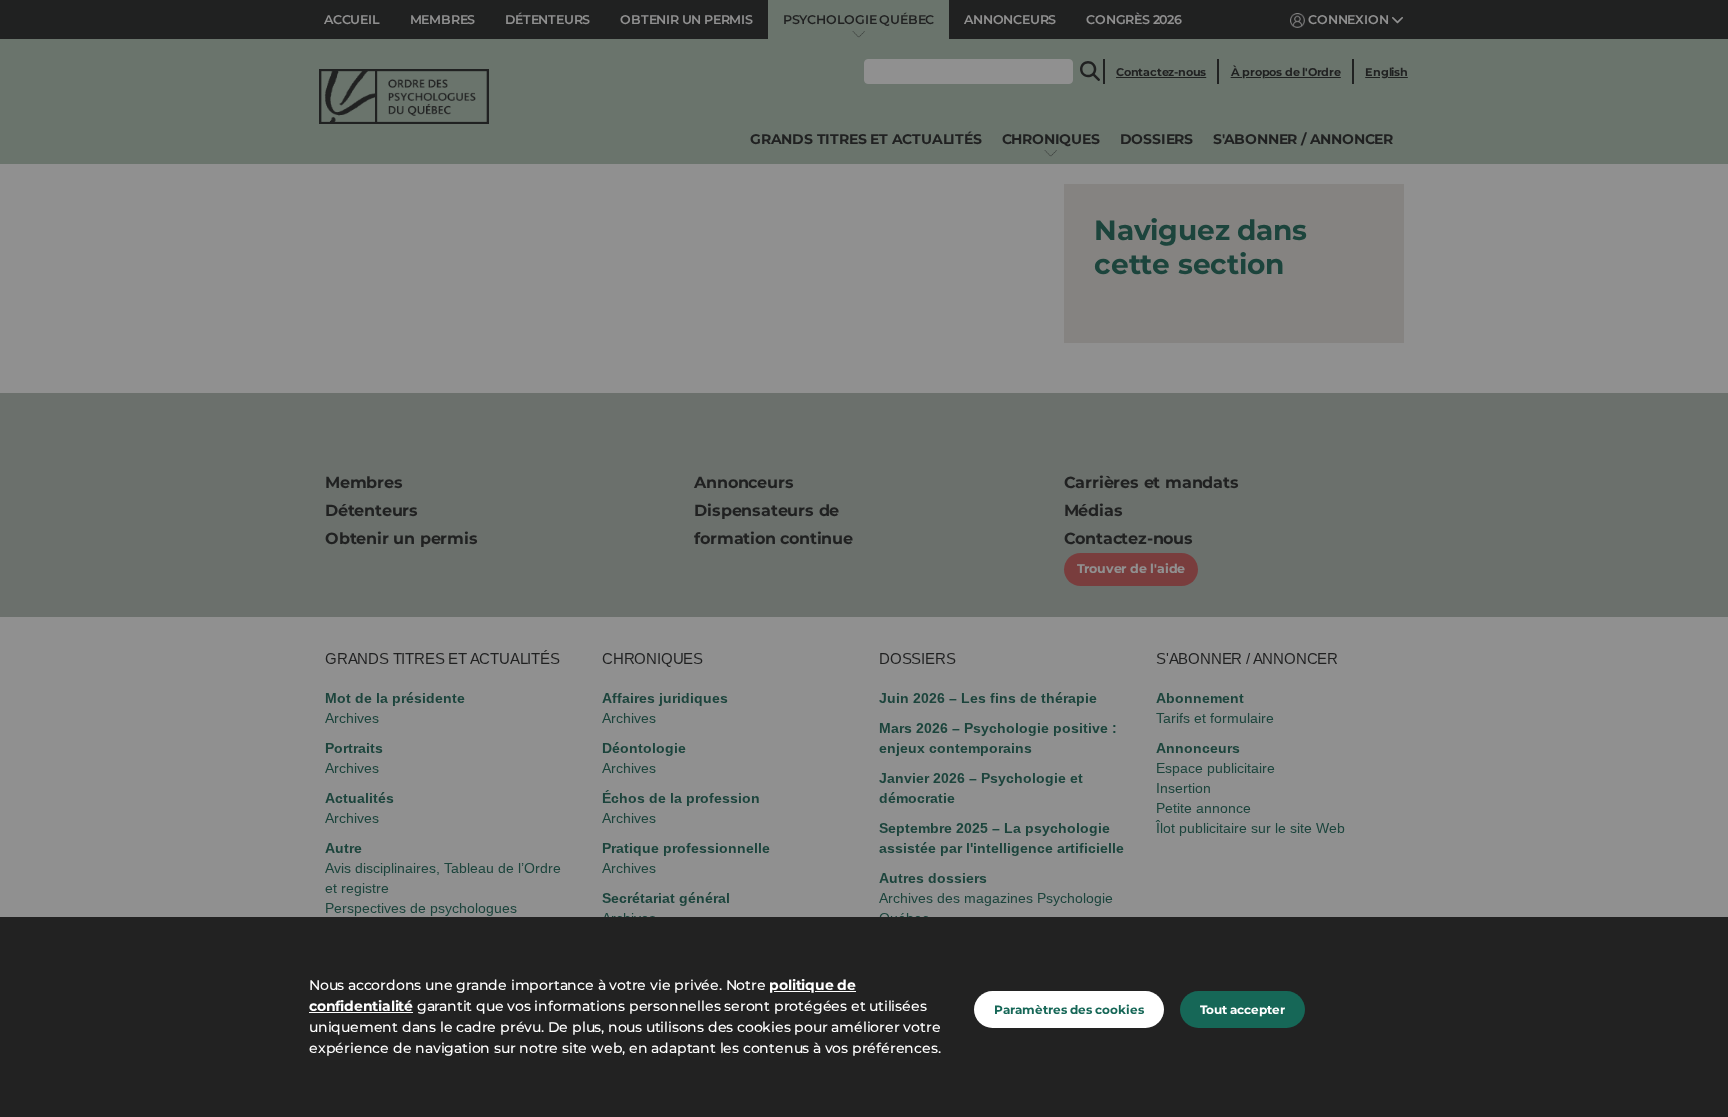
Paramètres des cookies (1069, 1009)
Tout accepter (1242, 1009)
